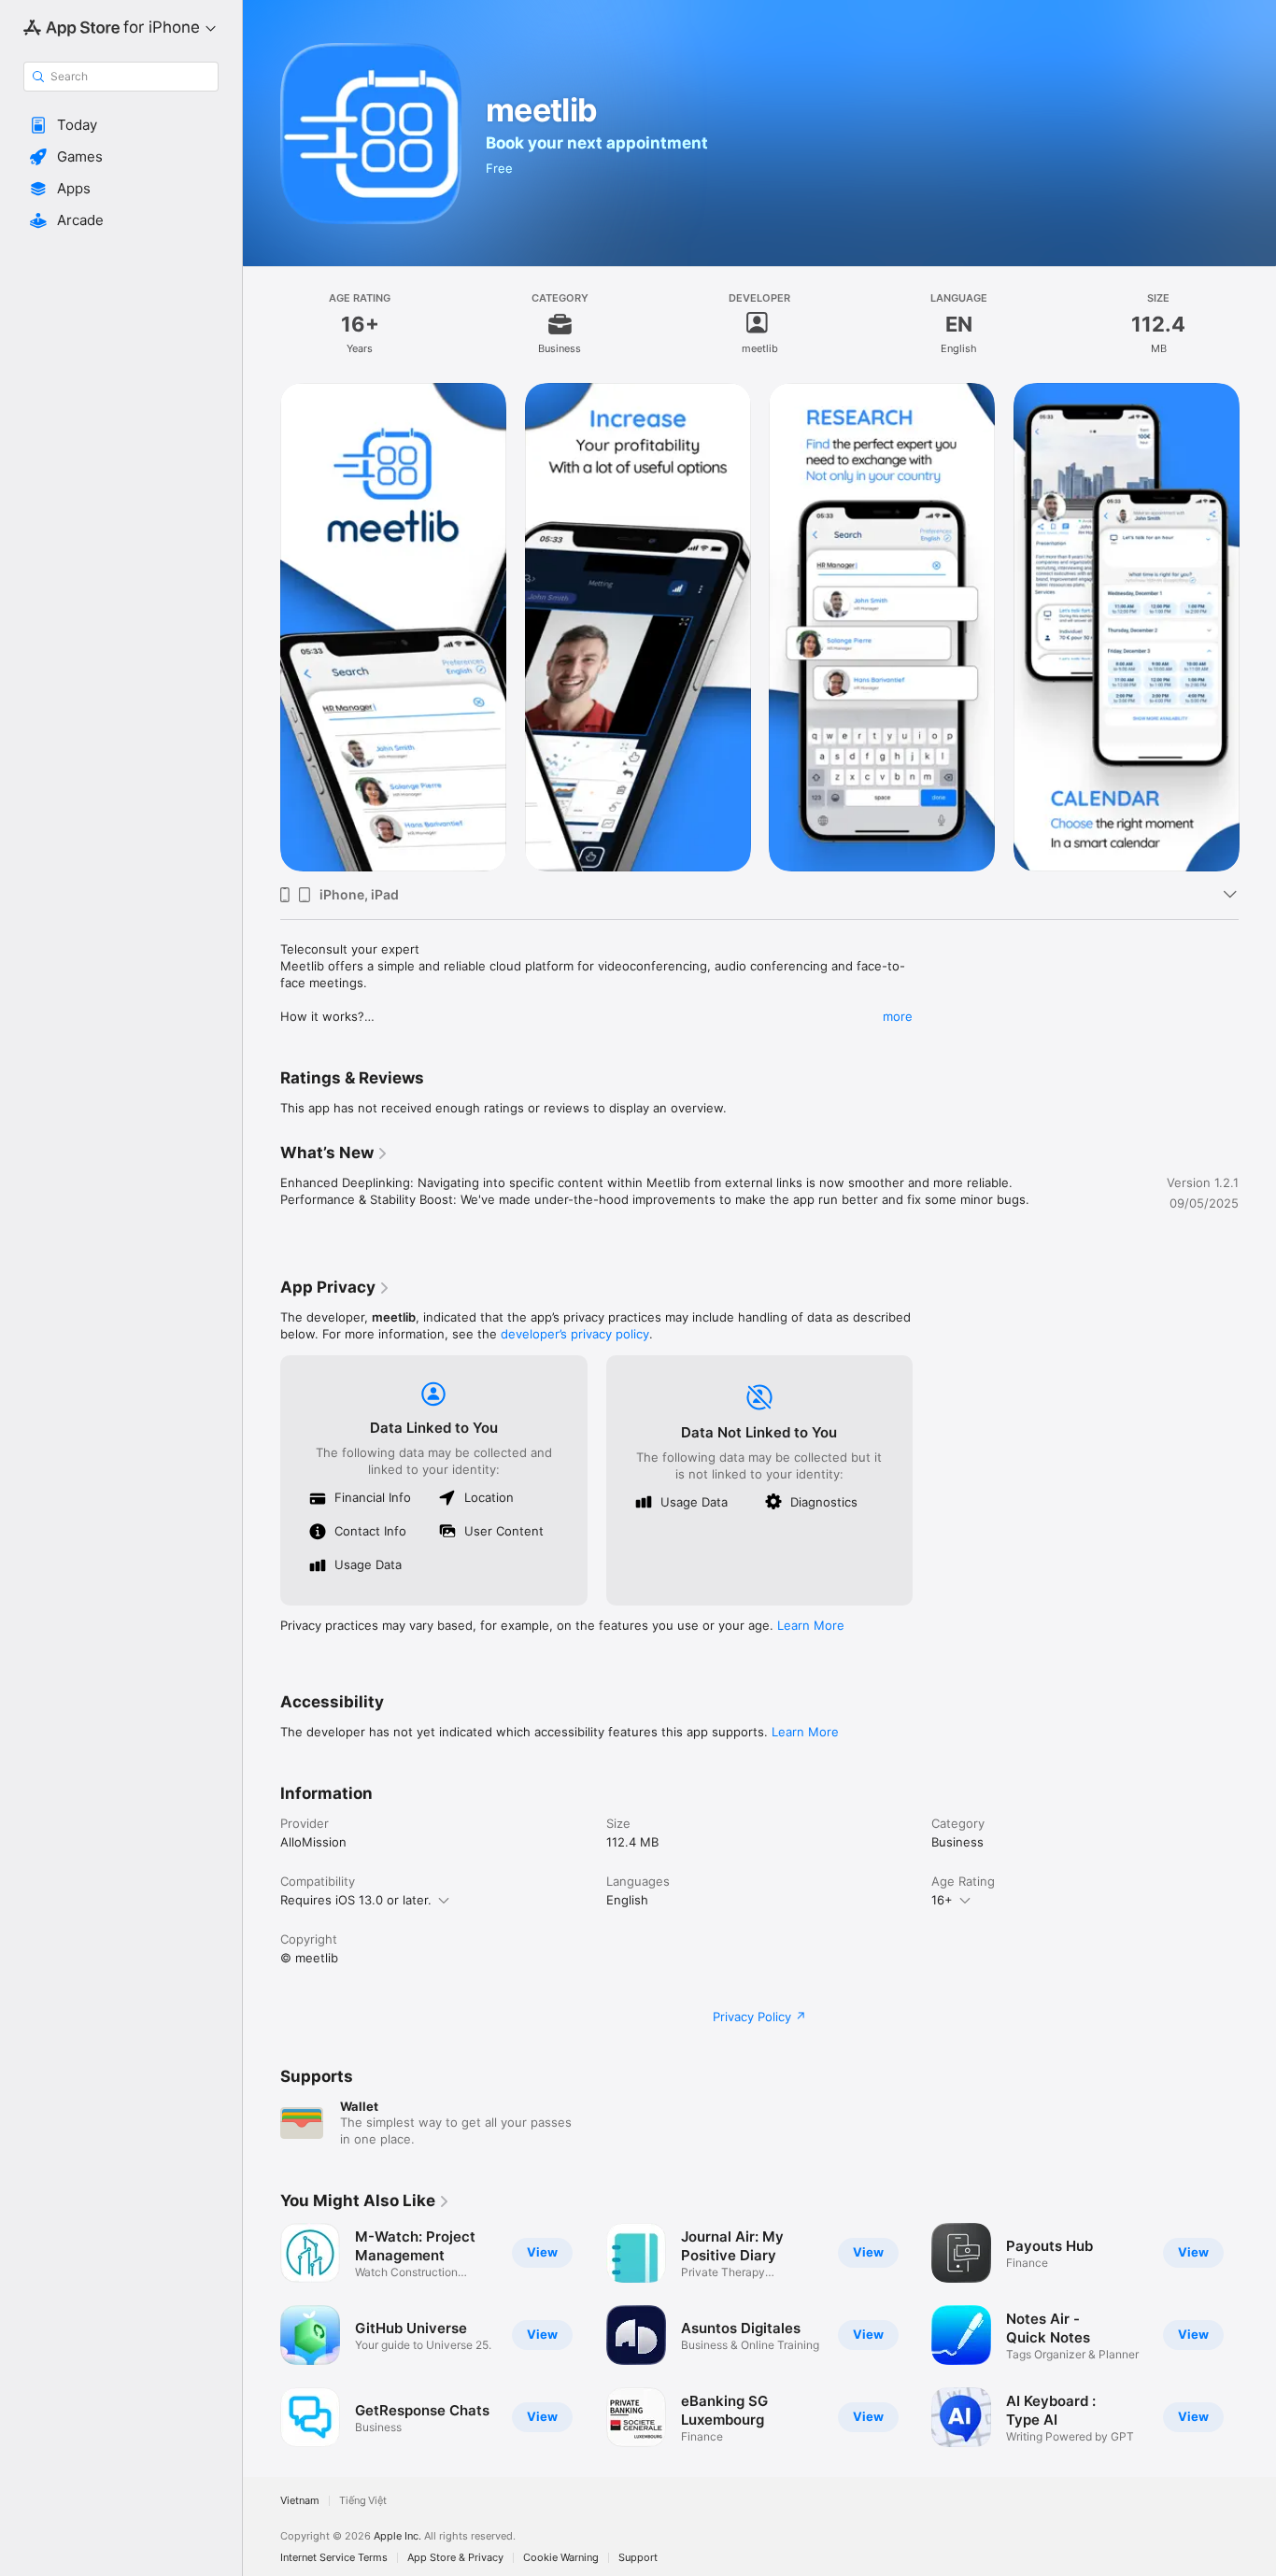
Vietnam (300, 2501)
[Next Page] (1257, 627)
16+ (942, 1900)
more (898, 1016)
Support (638, 2558)
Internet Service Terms (334, 2558)
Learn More (811, 1625)
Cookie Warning (561, 2558)
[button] (121, 125)
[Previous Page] (262, 627)
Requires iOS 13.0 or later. (356, 1900)
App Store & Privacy (455, 2558)
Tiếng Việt (363, 2501)
